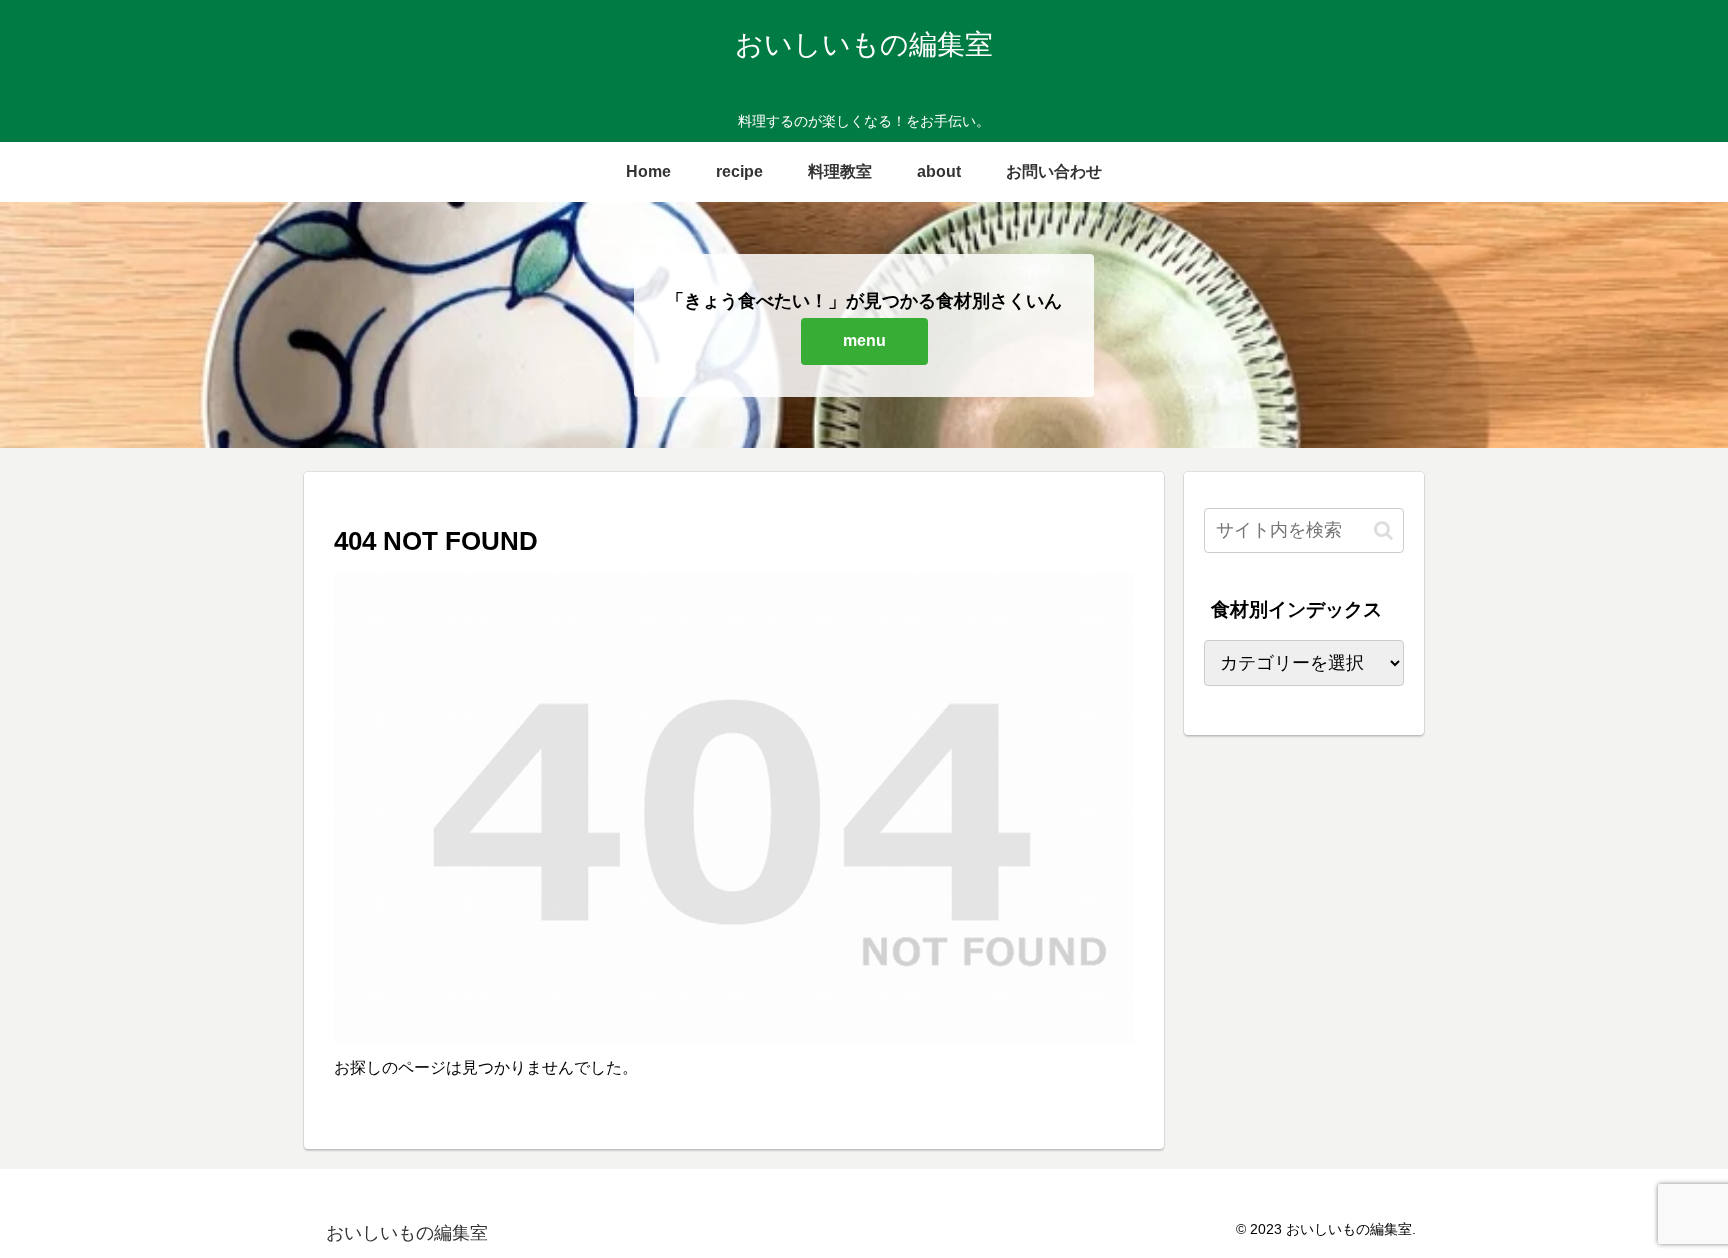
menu (864, 340)
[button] (1383, 530)
